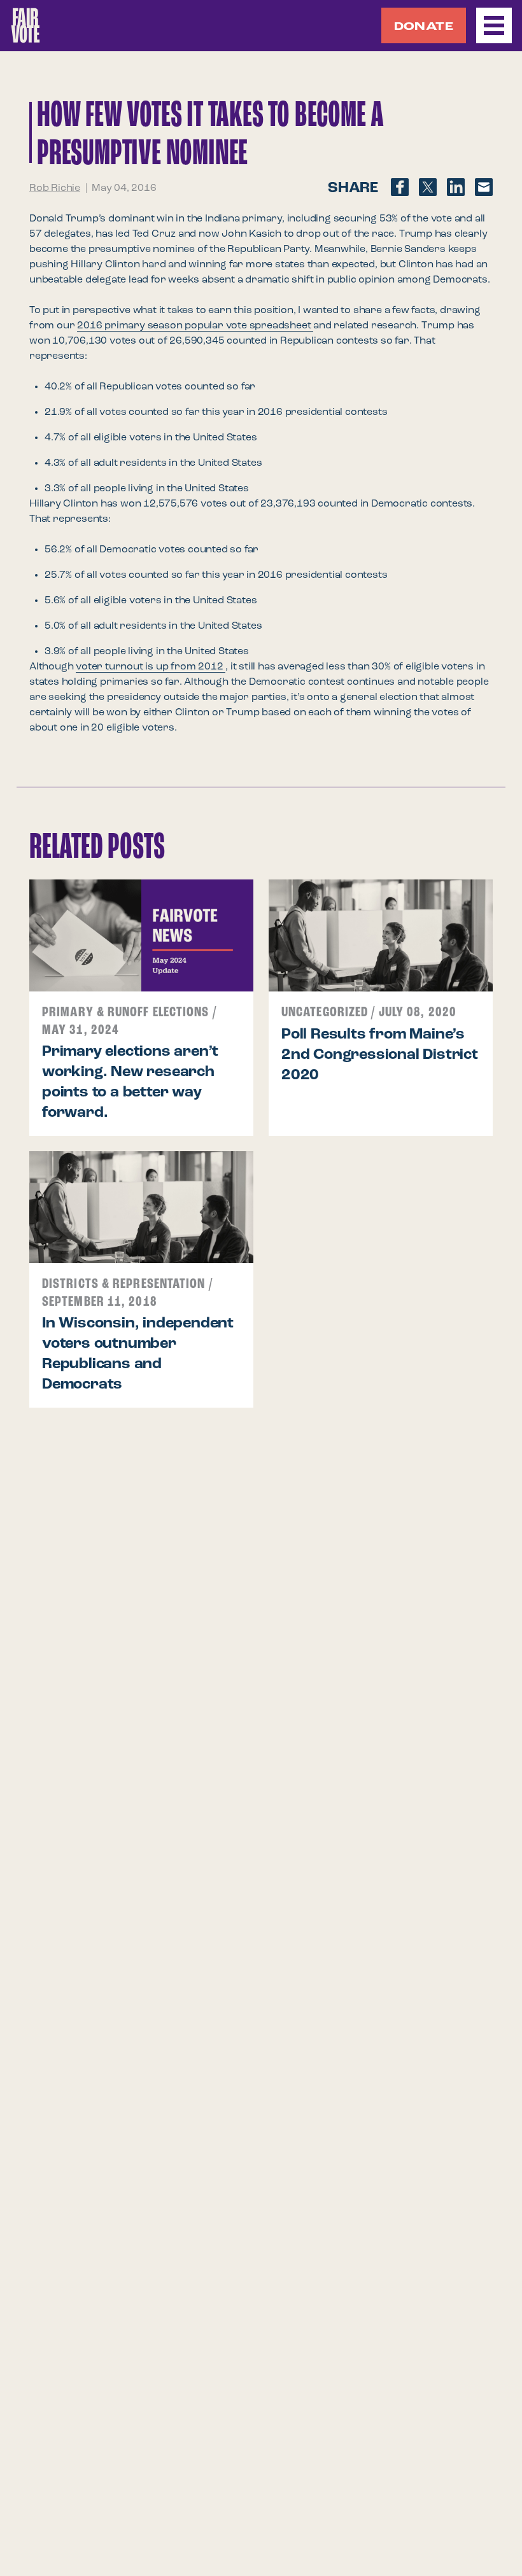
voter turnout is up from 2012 (151, 667)
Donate (424, 27)
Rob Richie (55, 188)
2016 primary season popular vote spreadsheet (195, 326)
